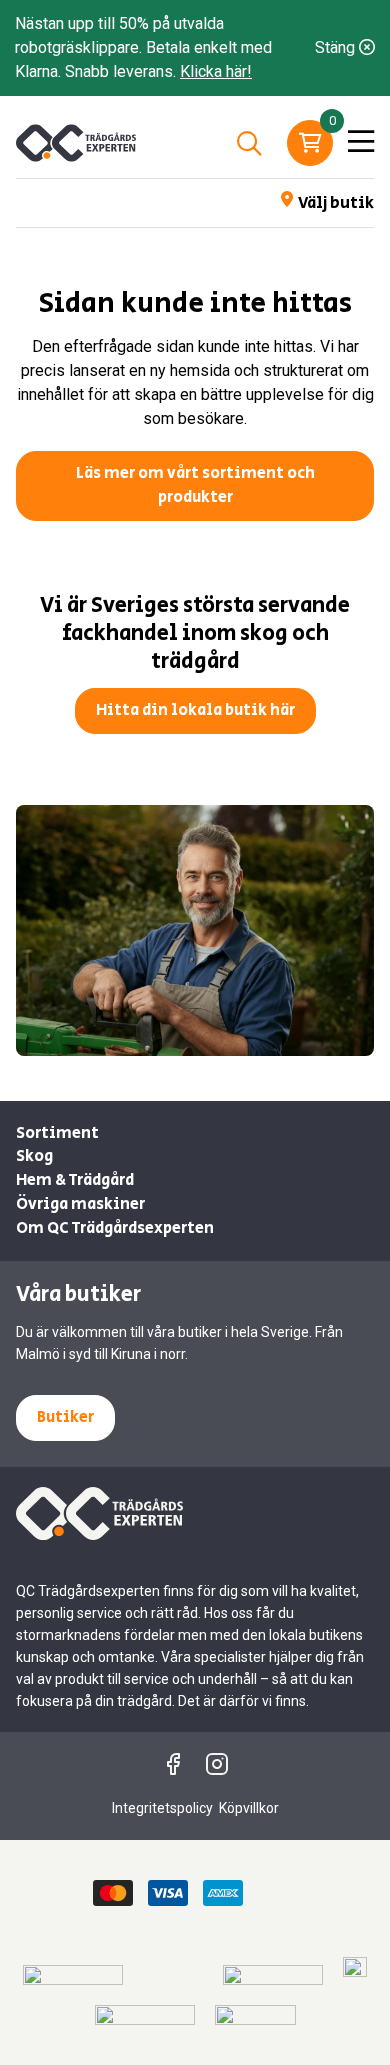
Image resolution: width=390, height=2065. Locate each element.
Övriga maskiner (80, 1204)
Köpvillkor (249, 1808)
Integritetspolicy (162, 1808)
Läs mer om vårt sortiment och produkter (195, 485)
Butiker (65, 1417)
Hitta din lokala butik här (195, 710)
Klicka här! (216, 71)
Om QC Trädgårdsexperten (115, 1228)
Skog (34, 1156)
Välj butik (336, 203)
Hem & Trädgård (75, 1180)
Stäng (337, 47)
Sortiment (57, 1133)
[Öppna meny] (361, 143)
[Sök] (249, 143)
